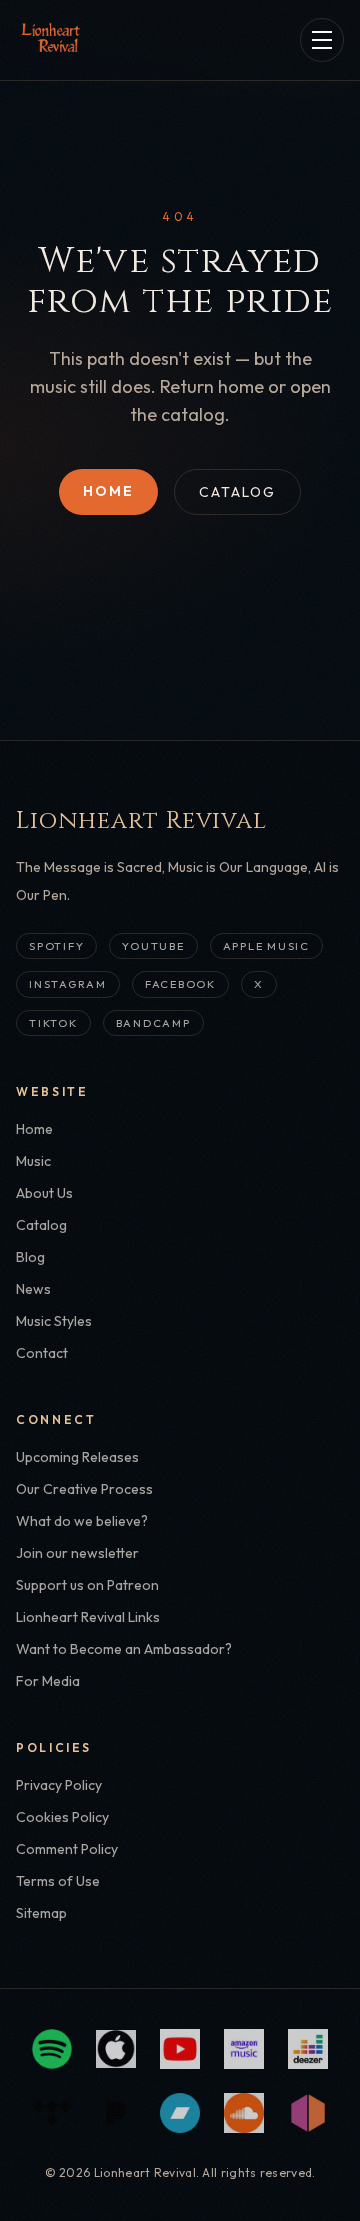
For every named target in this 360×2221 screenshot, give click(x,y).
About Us (44, 1193)
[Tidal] (52, 2113)
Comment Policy (67, 1849)
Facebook (180, 984)
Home (108, 491)
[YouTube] (180, 2049)
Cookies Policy (62, 1817)
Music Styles (54, 1321)
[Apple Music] (116, 2049)
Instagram (68, 984)
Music (33, 1161)
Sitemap (41, 1913)
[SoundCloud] (244, 2113)
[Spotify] (52, 2049)
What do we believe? (82, 1521)
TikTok (53, 1023)
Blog (30, 1257)
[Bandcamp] (180, 2113)
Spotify (56, 946)
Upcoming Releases (77, 1457)
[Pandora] (116, 2113)
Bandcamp (153, 1023)
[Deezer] (308, 2049)
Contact (42, 1353)
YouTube (153, 946)
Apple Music (266, 946)
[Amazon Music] (244, 2049)
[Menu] (322, 40)
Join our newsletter (77, 1553)
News (33, 1289)
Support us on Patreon (87, 1585)
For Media (48, 1681)
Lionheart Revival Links (88, 1617)
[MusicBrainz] (308, 2113)
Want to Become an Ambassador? (124, 1649)
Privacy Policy (59, 1785)
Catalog (237, 492)
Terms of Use (58, 1881)
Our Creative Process (84, 1489)
